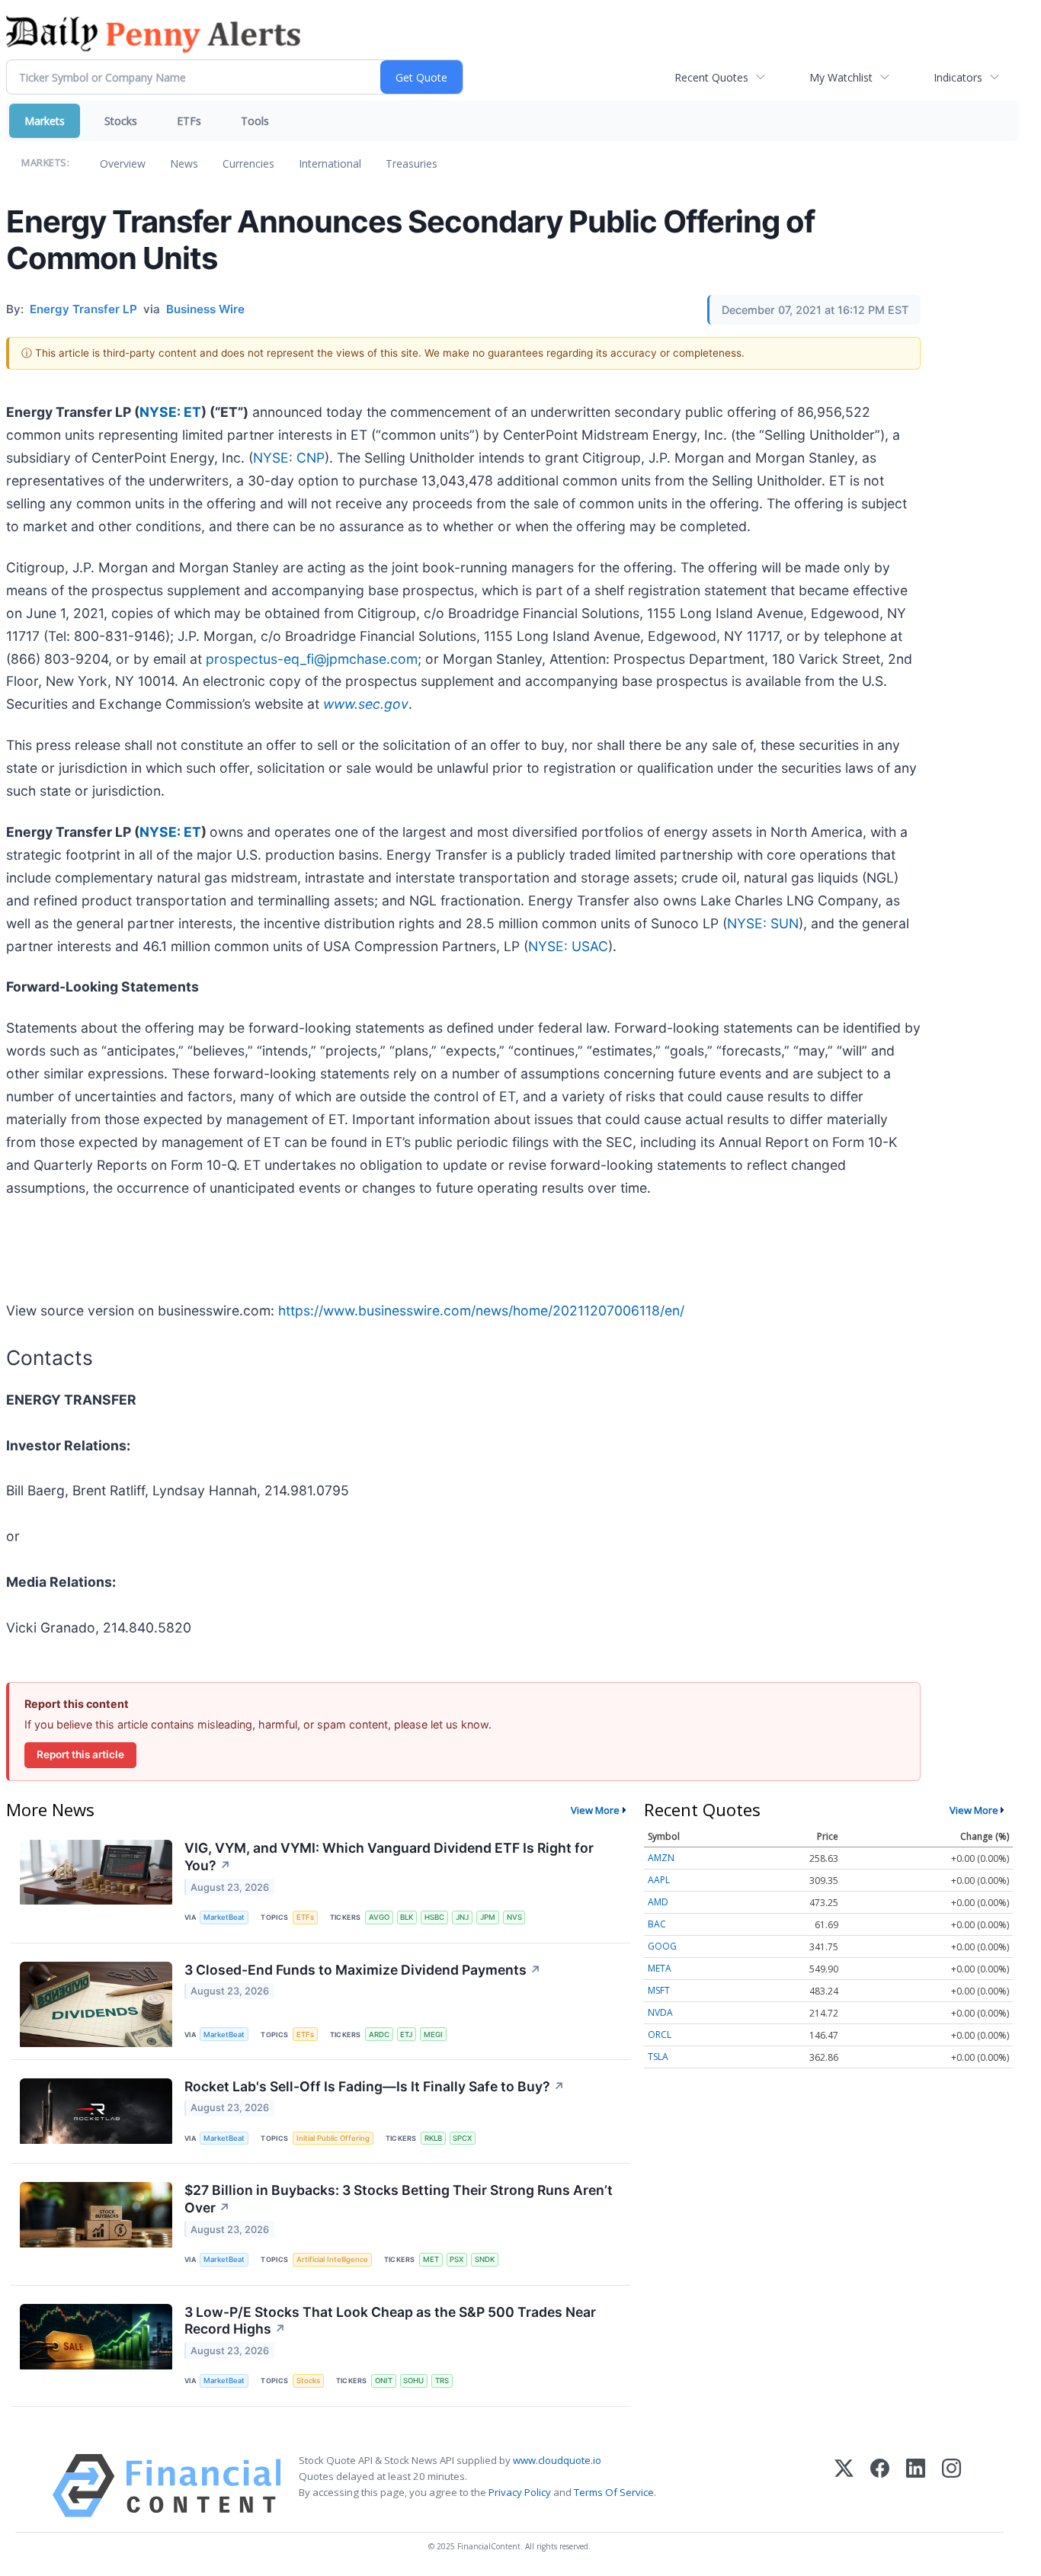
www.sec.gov (366, 704)
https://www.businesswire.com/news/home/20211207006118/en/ (481, 1310)
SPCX (462, 2138)
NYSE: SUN (763, 923)
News (184, 163)
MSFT (659, 1990)
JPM (488, 1917)
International (330, 163)
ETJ (406, 2035)
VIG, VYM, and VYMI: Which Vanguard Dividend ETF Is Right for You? (389, 1857)
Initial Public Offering (333, 2138)
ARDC (379, 2035)
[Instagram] (951, 2486)
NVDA (660, 2012)
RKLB (433, 2138)
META (660, 1968)
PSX (456, 2259)
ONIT (384, 2381)
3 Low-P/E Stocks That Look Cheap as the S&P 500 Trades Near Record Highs (390, 2321)
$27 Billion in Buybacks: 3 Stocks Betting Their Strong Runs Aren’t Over (399, 2199)
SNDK (485, 2259)
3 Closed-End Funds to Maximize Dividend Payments (363, 1970)
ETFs (189, 121)
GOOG (662, 1946)
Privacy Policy (520, 2492)
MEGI (433, 2035)
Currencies (248, 163)
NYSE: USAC (568, 946)
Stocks (121, 121)
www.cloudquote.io (557, 2460)
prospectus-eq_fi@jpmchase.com (312, 659)
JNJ (462, 1917)
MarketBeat (224, 1917)
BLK (407, 1917)
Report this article (80, 1754)
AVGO (379, 1917)
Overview (123, 163)
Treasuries (412, 163)
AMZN (661, 1858)
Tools (255, 121)
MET (431, 2259)
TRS (442, 2381)
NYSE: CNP (289, 458)
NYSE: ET (170, 412)
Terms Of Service (614, 2492)
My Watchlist (841, 77)
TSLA (658, 2057)
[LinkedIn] (916, 2486)
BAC (657, 1924)
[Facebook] (880, 2486)
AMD (658, 1902)
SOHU (413, 2381)
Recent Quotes (711, 77)
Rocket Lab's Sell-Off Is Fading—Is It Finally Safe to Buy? (375, 2086)
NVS (514, 1917)
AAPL (659, 1880)
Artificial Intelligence (332, 2259)
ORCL (660, 2035)
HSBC (434, 1917)
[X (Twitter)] (844, 2486)
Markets (45, 121)
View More (595, 1810)
